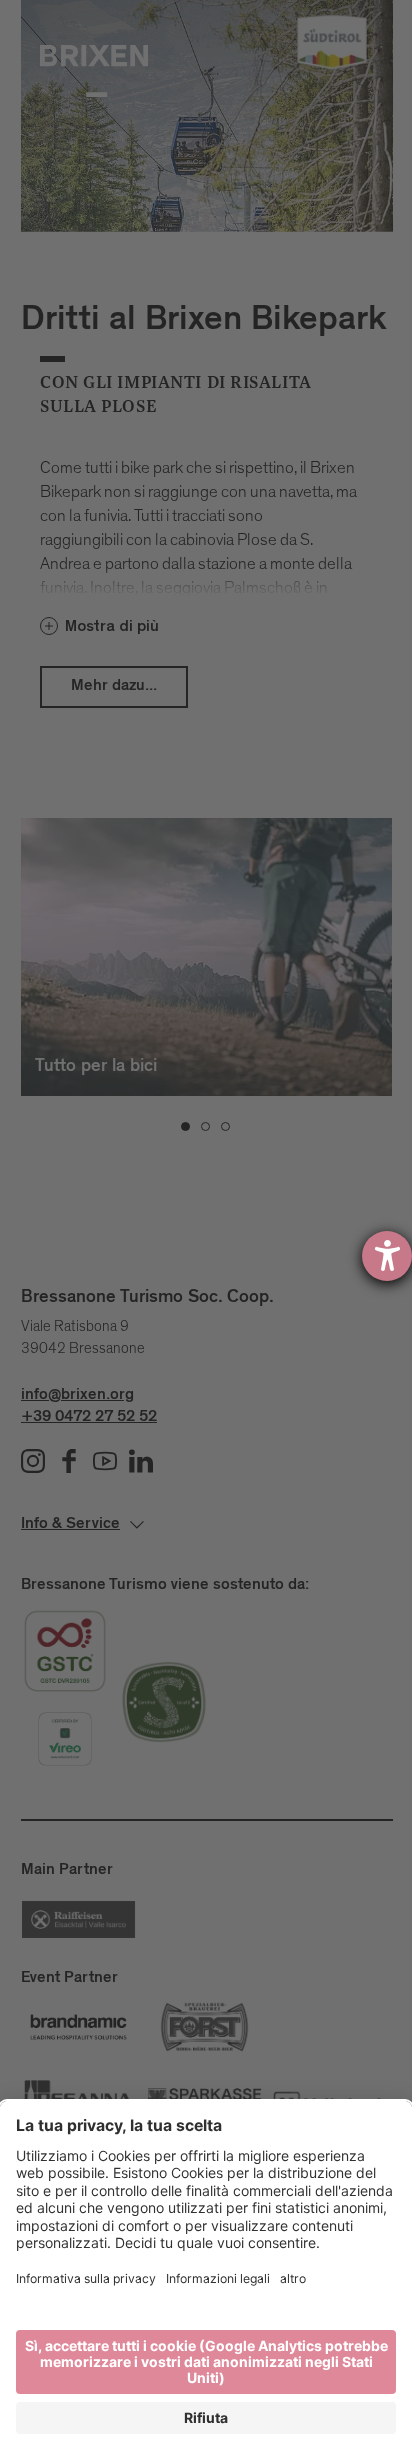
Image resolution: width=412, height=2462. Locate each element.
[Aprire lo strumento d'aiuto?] (387, 1256)
